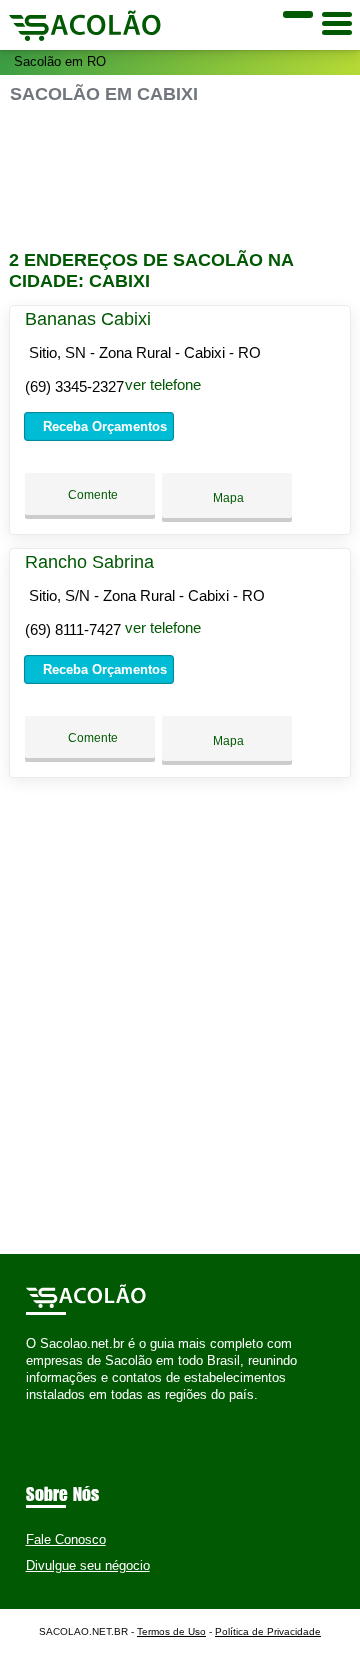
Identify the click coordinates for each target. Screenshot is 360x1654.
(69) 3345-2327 (74, 386)
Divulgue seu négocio (88, 1565)
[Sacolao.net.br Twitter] (39, 1412)
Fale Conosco (66, 1539)
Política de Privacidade (268, 1631)
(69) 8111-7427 (73, 629)
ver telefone (163, 384)
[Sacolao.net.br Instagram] (48, 1412)
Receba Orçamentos (103, 426)
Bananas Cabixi (88, 319)
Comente (91, 495)
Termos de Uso (171, 1631)
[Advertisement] (180, 177)
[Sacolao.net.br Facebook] (30, 1412)
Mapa (227, 498)
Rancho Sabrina (89, 562)
